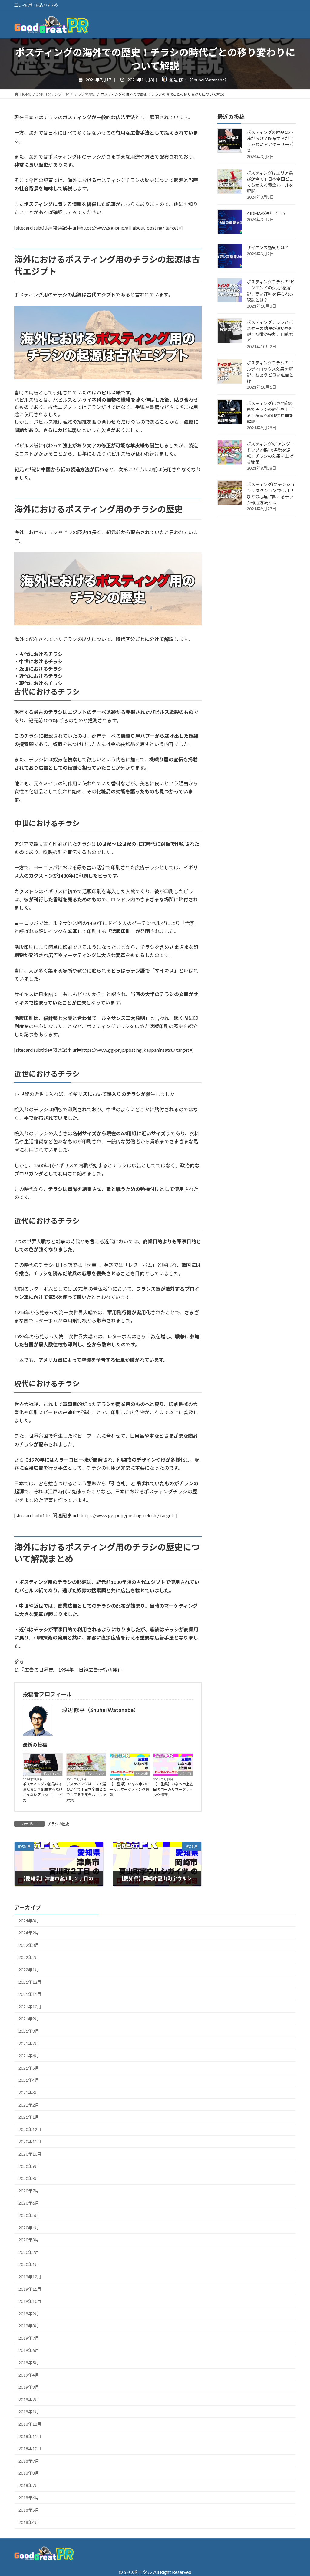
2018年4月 (29, 2522)
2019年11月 (30, 2289)
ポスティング (52, 1773)
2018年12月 (30, 2424)
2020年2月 (29, 2252)
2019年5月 (29, 2363)
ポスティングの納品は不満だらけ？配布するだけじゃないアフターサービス (43, 1792)
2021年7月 (29, 2043)
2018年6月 (29, 2498)
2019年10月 (30, 2301)
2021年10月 (30, 2007)
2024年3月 (29, 1921)
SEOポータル (138, 2572)
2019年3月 (29, 2387)
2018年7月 (29, 2485)
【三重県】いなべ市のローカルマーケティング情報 (130, 1789)
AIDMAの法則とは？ (267, 213)
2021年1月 (29, 2117)
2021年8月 (29, 2031)
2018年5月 (29, 2510)
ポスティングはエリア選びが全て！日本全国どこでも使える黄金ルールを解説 (86, 1792)
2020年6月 (29, 2203)
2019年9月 (29, 2314)
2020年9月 (29, 2166)
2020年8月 (29, 2178)
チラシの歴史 (58, 1824)
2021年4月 (29, 2080)
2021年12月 (30, 1982)
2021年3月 (29, 2092)
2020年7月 (29, 2191)
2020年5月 (29, 2215)
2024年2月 (29, 1933)
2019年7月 (29, 2338)
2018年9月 (29, 2461)
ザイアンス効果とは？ (268, 248)
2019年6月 (29, 2350)
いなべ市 (142, 1773)
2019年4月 (29, 2375)
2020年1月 (29, 2264)
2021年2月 (29, 2105)
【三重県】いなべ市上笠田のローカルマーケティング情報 (173, 1789)
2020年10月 (30, 2154)
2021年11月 (30, 1994)
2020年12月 (30, 2129)
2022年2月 (29, 1957)
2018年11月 (30, 2436)
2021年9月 (29, 2019)
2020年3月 (29, 2240)
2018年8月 (29, 2473)
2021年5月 (29, 2068)
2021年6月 (29, 2056)
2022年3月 (29, 1945)
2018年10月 (30, 2449)
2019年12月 (30, 2277)
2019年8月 (29, 2326)
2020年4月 (29, 2228)
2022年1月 (29, 1970)
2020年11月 (30, 2141)
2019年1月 (29, 2412)
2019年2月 (29, 2399)
